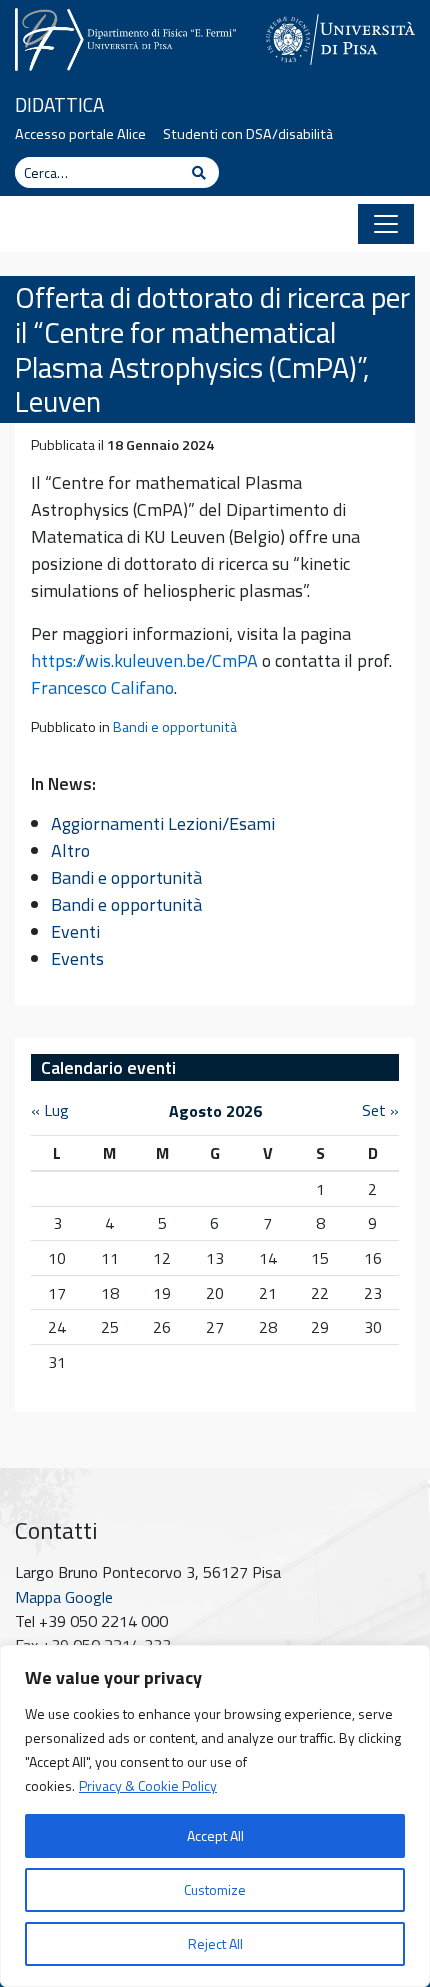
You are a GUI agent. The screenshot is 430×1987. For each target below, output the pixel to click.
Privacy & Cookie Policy (148, 1785)
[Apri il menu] (386, 224)
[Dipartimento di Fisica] (125, 37)
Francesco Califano (102, 687)
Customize (215, 1889)
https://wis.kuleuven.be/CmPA (144, 660)
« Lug (50, 1110)
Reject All (215, 1943)
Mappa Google (64, 1597)
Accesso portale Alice (80, 134)
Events (77, 958)
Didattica (59, 104)
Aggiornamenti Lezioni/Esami (163, 823)
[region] (215, 1816)
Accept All (215, 1835)
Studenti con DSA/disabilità (248, 134)
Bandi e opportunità (175, 727)
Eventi (75, 931)
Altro (70, 850)
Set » (380, 1110)
